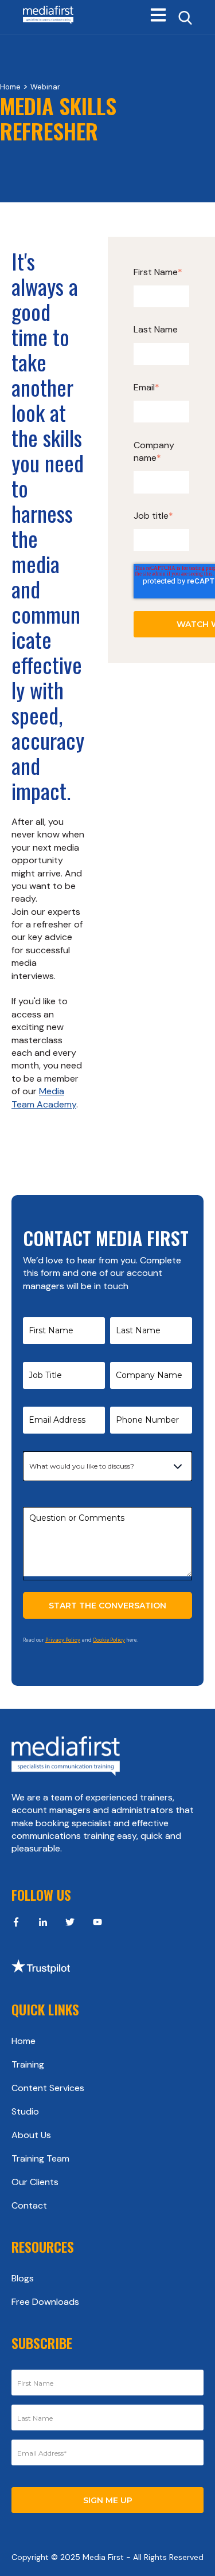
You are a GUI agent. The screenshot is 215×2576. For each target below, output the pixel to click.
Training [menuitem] (28, 2064)
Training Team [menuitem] (40, 2158)
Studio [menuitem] (25, 2111)
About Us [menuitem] (31, 2135)
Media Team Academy (44, 1097)
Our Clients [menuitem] (35, 2182)
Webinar (45, 87)
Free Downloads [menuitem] (45, 2302)
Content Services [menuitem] (48, 2088)
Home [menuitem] (24, 2041)
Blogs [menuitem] (23, 2278)
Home (10, 87)
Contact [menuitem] (29, 2205)
